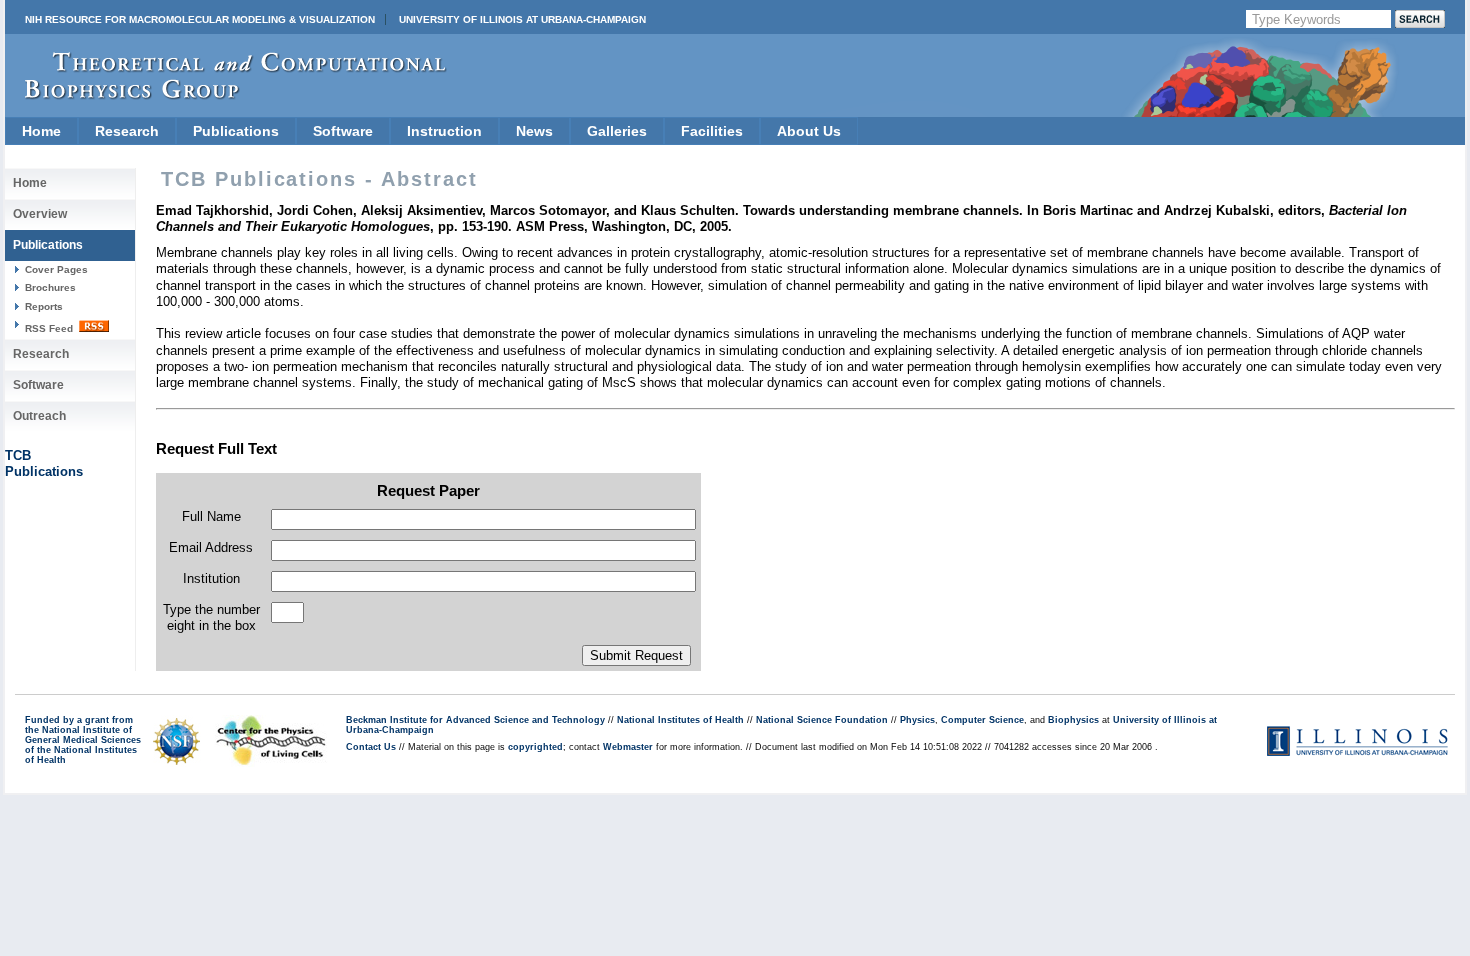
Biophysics (1073, 720)
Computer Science (982, 720)
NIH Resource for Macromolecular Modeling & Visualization (200, 19)
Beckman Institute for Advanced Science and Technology (475, 720)
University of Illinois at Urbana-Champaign (522, 19)
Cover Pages (56, 269)
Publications (236, 131)
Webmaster (628, 747)
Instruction (444, 131)
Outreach (39, 416)
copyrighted (535, 747)
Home (41, 131)
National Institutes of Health (680, 720)
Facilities (712, 131)
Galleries (617, 131)
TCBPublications (44, 463)
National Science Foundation (822, 720)
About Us (809, 131)
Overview (40, 214)
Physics (917, 720)
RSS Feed (50, 328)
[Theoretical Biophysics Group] (226, 94)
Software (343, 131)
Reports (44, 306)
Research (127, 131)
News (534, 131)
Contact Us (371, 747)
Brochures (50, 287)
